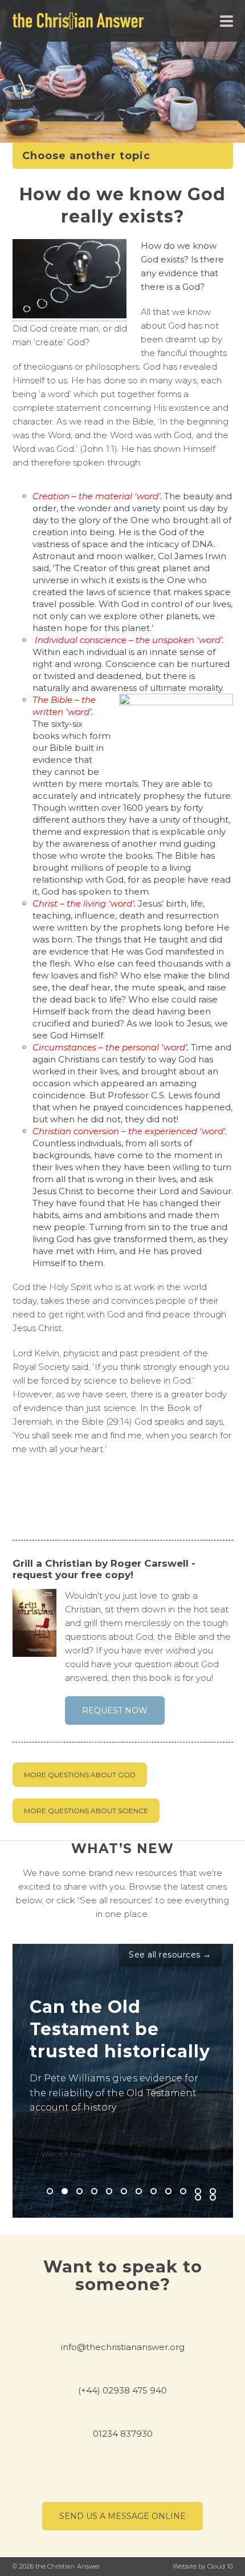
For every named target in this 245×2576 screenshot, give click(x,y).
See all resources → (170, 1955)
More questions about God (80, 1775)
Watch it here (63, 2154)
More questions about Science (86, 1811)
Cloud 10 (220, 2566)
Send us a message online (122, 2516)
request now (115, 1710)
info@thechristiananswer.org (123, 2347)
